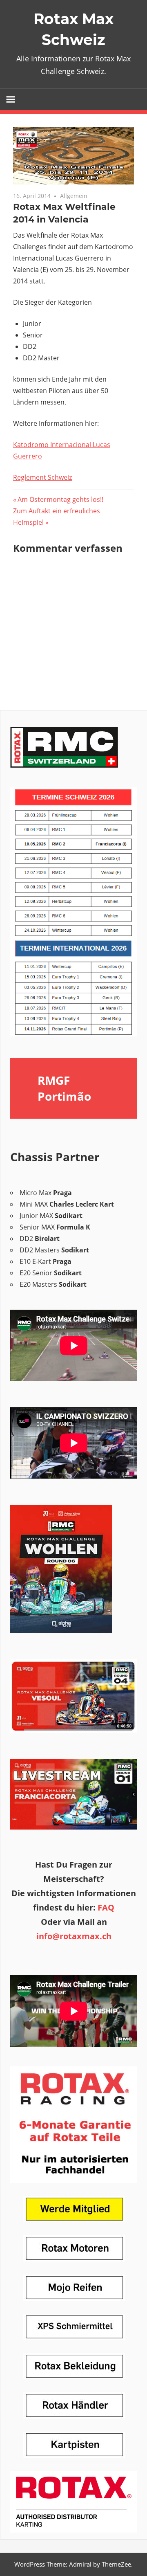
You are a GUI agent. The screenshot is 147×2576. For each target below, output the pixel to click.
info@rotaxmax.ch (74, 1936)
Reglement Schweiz (42, 477)
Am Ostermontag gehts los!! (60, 499)
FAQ (106, 1907)
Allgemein (74, 196)
